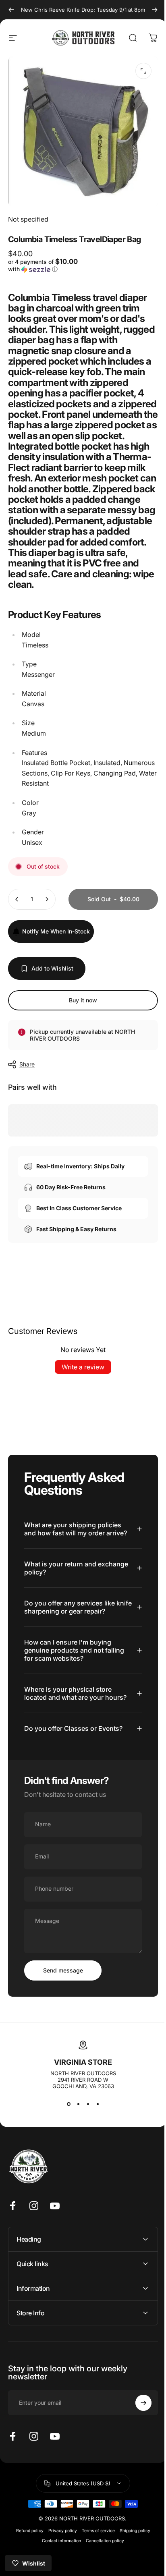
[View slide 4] (95, 2116)
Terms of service (95, 2543)
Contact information (59, 2553)
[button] (43, 263)
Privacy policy (59, 2543)
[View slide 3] (85, 2116)
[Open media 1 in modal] (137, 71)
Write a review (80, 1379)
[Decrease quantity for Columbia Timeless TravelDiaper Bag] (17, 911)
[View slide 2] (75, 2116)
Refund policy (27, 2543)
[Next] (149, 10)
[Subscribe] (137, 2415)
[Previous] (11, 10)
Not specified (28, 213)
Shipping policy (132, 2543)
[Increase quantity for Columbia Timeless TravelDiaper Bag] (47, 911)
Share (27, 1076)
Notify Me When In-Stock (56, 943)
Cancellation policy (102, 2553)
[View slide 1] (66, 2116)
